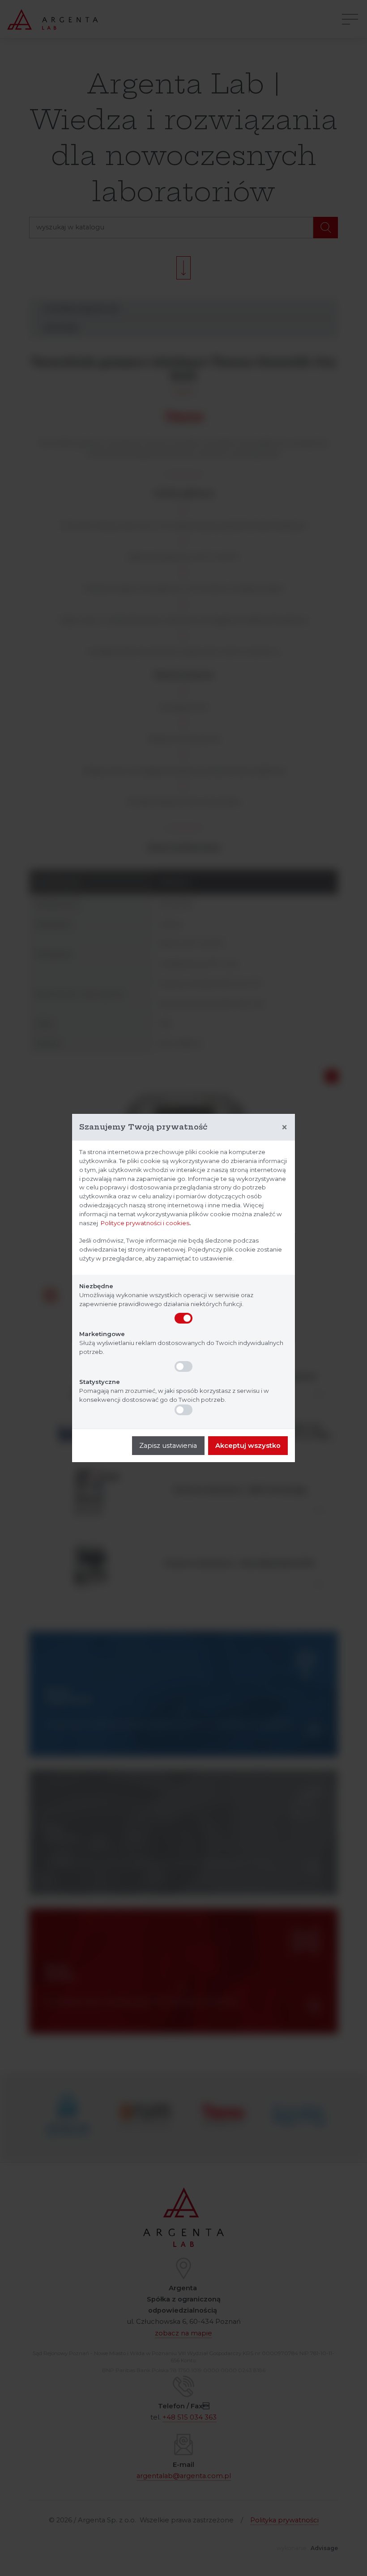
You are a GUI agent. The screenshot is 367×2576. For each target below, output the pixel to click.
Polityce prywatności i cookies (145, 1223)
